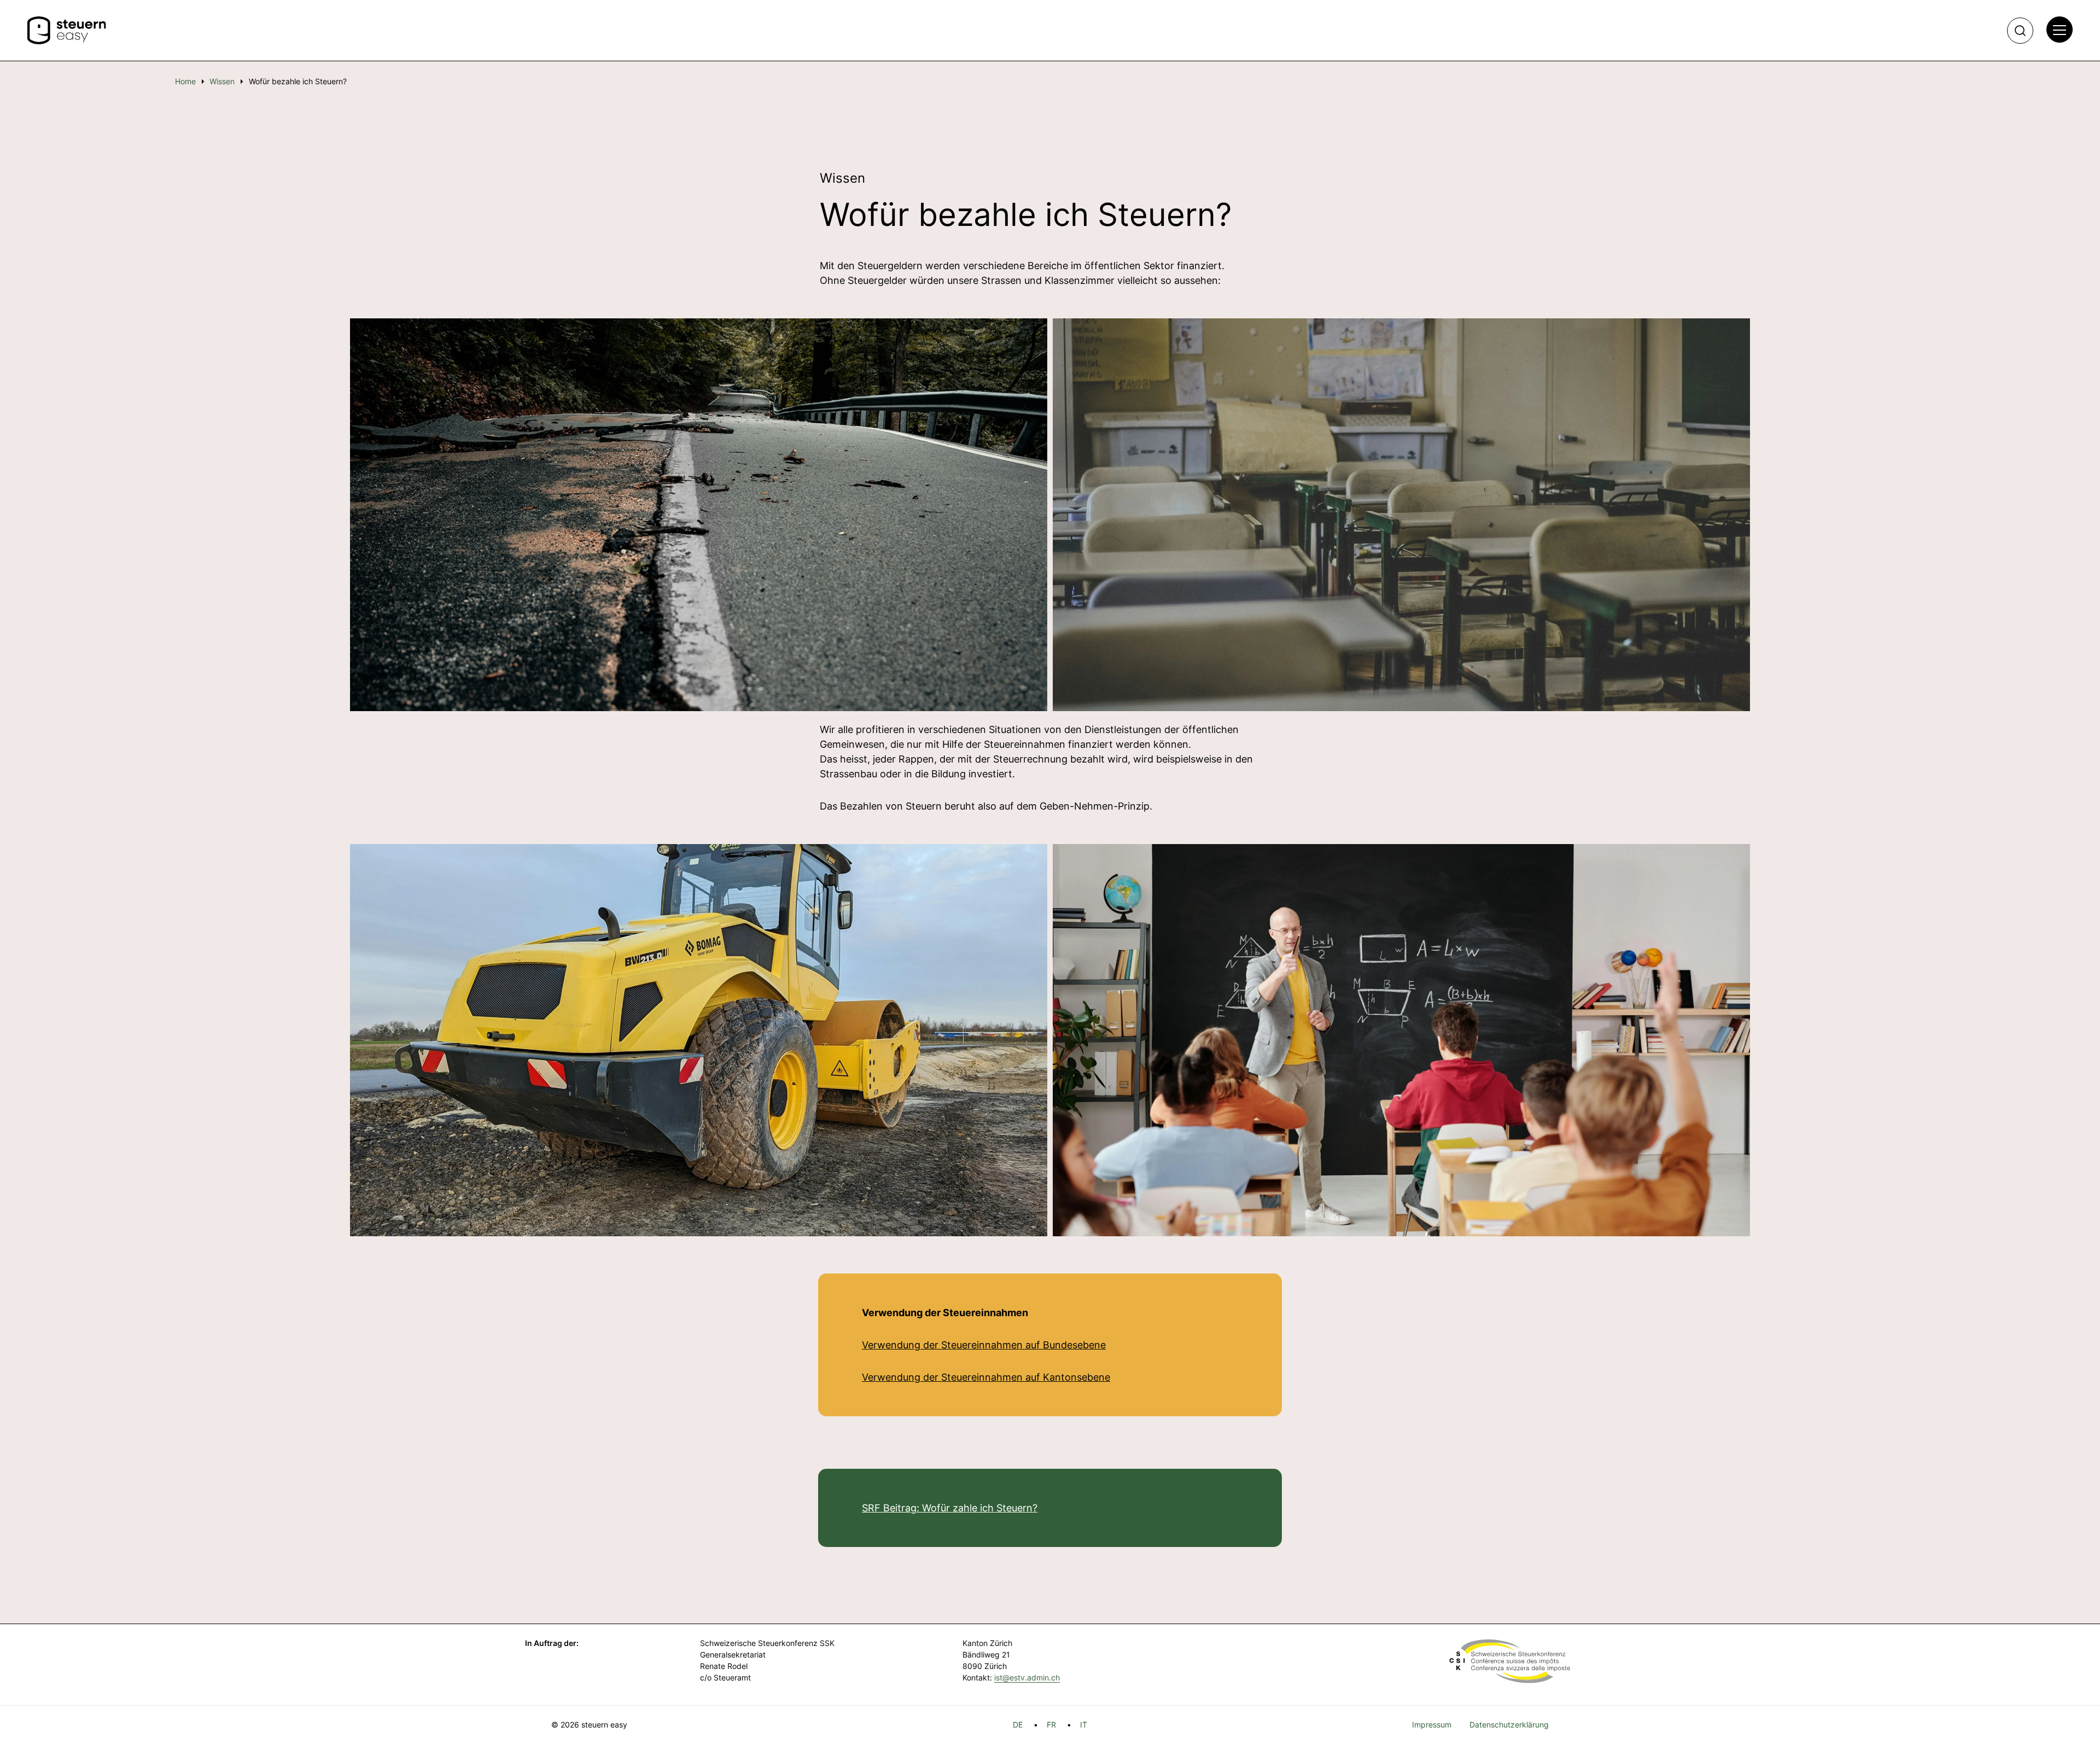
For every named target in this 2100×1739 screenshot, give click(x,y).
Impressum (1432, 1725)
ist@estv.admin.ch (1027, 1677)
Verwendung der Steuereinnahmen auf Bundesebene (984, 1345)
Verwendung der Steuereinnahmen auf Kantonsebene (986, 1377)
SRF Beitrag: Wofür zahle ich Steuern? (950, 1508)
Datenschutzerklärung (1509, 1725)
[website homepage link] (67, 31)
